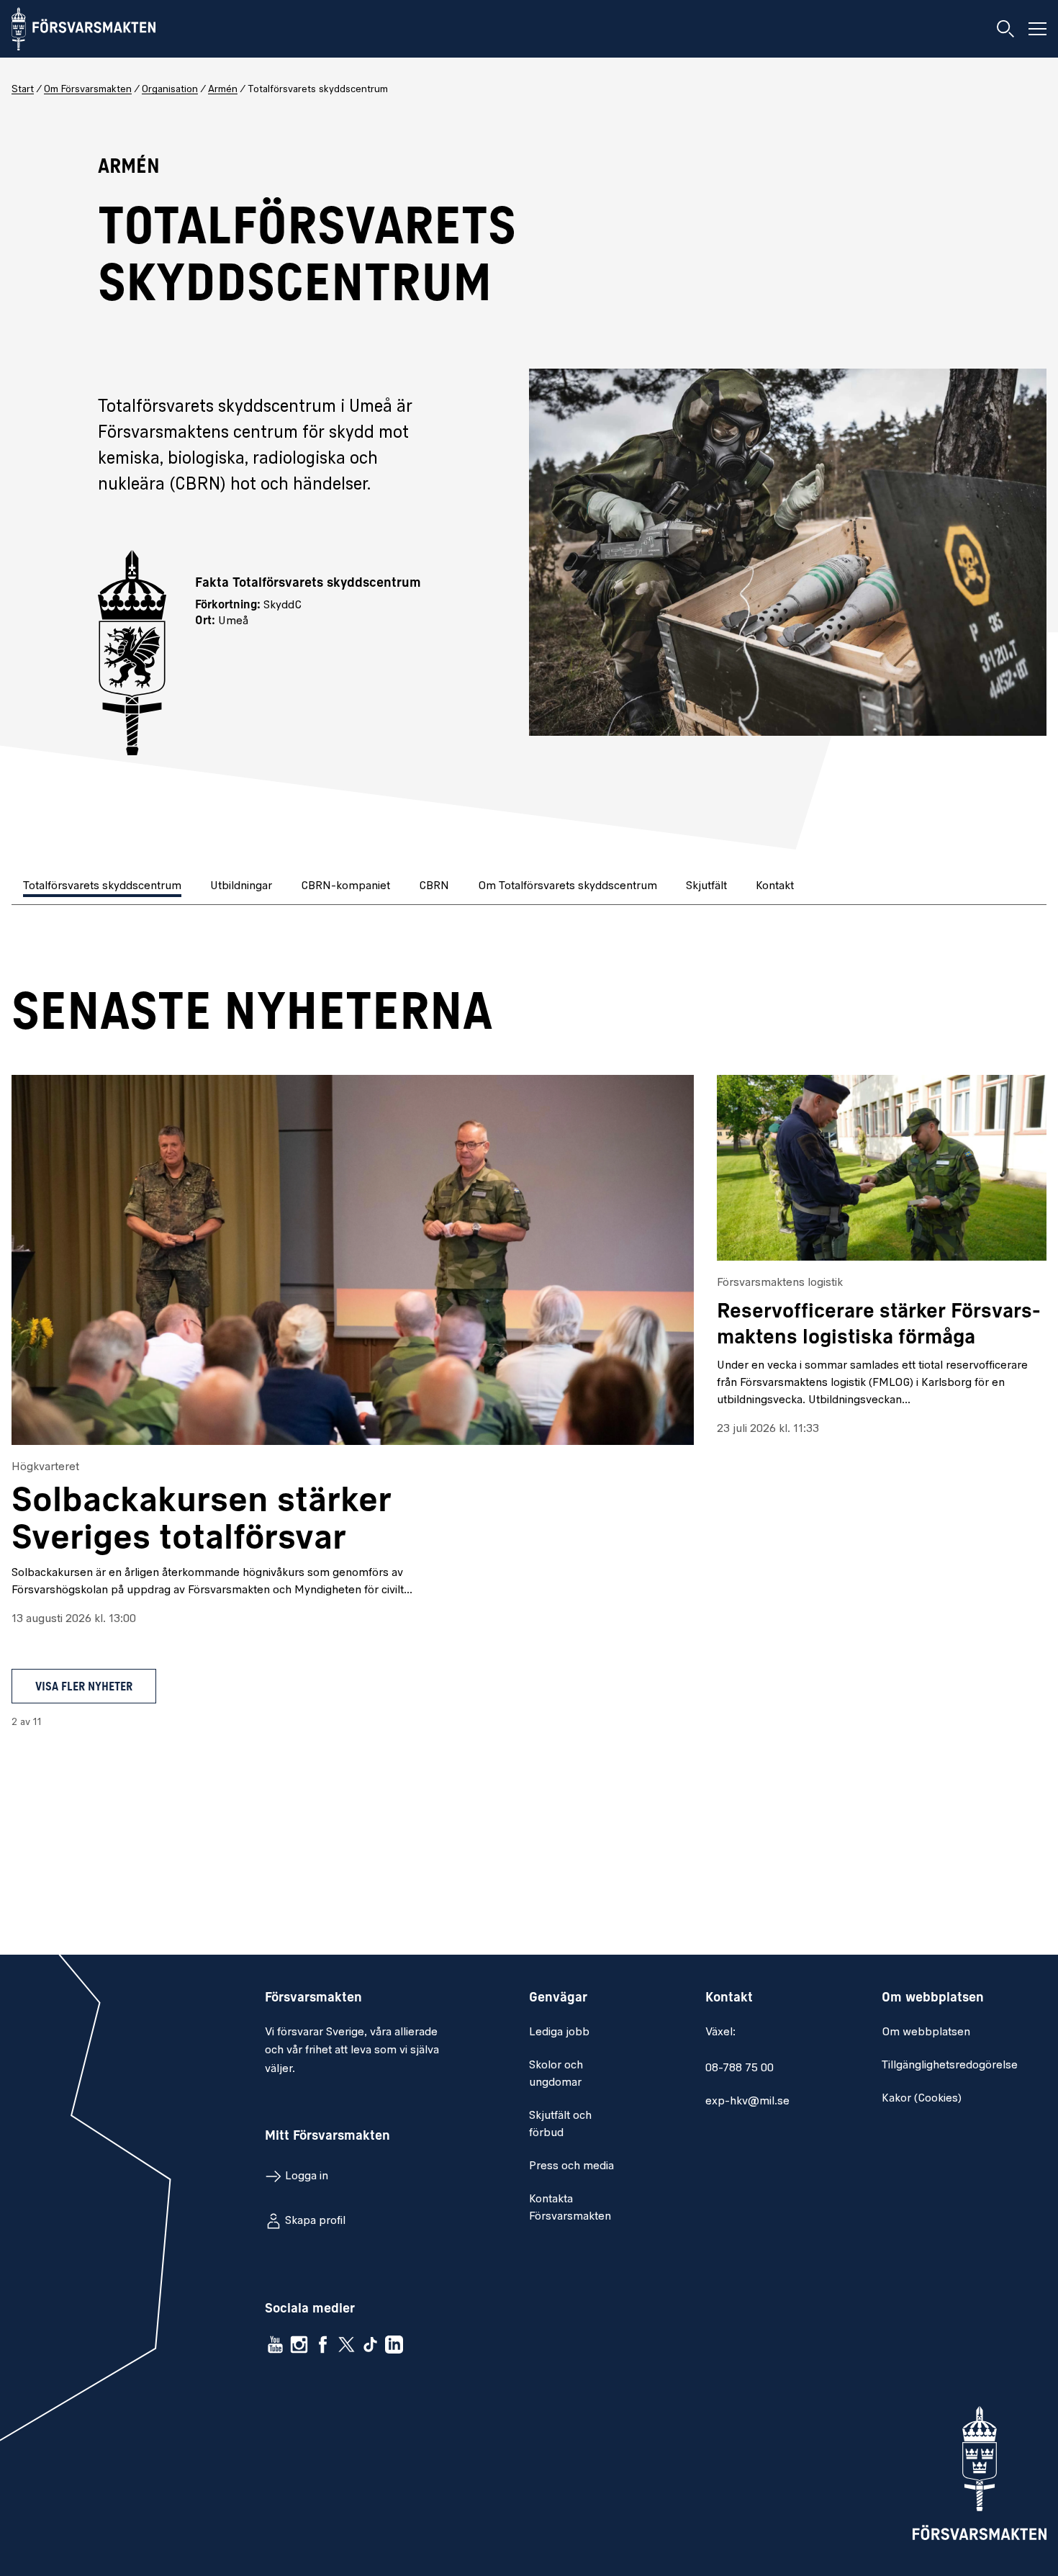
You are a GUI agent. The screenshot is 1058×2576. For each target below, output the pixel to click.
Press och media (571, 2166)
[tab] (104, 887)
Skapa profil (315, 2221)
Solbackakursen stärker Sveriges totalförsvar (202, 1521)
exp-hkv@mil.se (747, 2102)
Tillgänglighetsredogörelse (950, 2066)
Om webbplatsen (926, 2032)
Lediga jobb (559, 2032)
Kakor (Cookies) (922, 2099)
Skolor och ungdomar (556, 2074)
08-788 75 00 (740, 2068)
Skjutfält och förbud (560, 2125)
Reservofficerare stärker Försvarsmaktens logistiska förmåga (879, 1325)
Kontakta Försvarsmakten (570, 2208)
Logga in (307, 2176)
